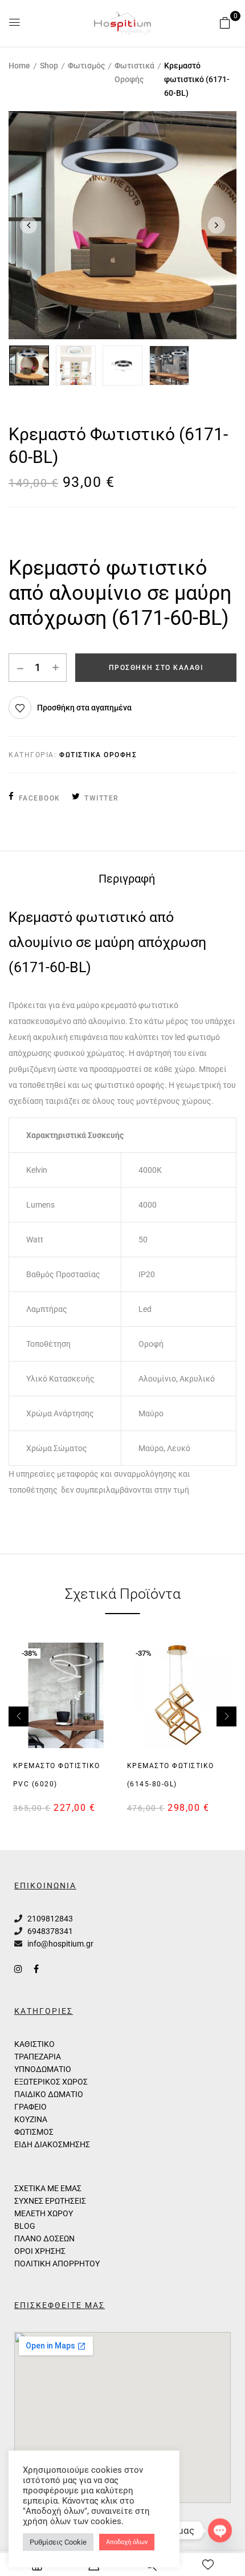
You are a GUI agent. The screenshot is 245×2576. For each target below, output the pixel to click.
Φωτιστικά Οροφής (134, 72)
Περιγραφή (127, 879)
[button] (225, 23)
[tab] (126, 878)
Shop (49, 66)
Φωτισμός (86, 66)
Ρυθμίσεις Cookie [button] (58, 2542)
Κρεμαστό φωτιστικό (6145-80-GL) (171, 1775)
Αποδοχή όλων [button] (127, 2542)
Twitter (102, 798)
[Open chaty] (220, 2530)
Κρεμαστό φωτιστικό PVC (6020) (57, 1775)
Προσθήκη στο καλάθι (156, 668)
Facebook (40, 798)
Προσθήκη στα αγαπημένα (84, 708)
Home (19, 66)
